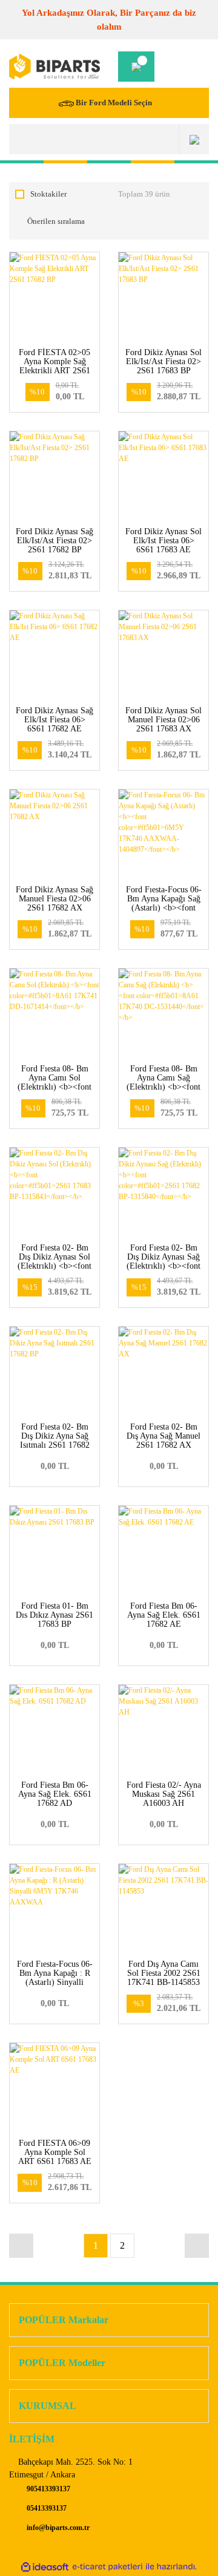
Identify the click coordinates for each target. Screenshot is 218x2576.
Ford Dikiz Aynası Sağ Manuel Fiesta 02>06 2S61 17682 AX (54, 899)
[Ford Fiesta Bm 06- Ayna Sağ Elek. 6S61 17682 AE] (163, 1551)
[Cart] (136, 67)
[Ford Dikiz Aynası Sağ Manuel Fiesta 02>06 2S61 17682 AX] (54, 834)
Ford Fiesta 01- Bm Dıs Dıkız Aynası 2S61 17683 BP (54, 1615)
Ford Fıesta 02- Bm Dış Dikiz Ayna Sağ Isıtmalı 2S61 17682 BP (55, 1440)
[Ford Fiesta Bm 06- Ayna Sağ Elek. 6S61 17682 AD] (54, 1730)
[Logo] (54, 67)
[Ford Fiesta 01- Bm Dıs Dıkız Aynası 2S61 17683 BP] (54, 1551)
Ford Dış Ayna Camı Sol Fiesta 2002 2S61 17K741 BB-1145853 (164, 1973)
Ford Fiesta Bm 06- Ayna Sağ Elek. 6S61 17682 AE (164, 1615)
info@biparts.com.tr (57, 2528)
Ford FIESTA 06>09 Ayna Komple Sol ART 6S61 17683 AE (55, 2152)
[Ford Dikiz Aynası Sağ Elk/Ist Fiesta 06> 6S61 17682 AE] (54, 655)
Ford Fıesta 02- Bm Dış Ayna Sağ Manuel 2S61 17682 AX (163, 1436)
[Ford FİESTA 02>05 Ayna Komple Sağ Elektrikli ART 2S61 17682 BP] (54, 297)
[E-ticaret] (107, 2567)
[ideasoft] (45, 2567)
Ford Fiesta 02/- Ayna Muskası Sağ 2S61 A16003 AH (164, 1794)
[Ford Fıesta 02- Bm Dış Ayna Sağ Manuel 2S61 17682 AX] (163, 1371)
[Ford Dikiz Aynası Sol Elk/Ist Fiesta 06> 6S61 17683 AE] (163, 476)
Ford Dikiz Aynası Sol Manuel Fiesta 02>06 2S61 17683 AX (163, 720)
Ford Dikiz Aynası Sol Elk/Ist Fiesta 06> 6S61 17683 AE (163, 541)
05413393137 (46, 2508)
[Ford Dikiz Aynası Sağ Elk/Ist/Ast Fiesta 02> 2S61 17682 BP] (54, 476)
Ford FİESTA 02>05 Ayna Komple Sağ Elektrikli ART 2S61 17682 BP (54, 366)
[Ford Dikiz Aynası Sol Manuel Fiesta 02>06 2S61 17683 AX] (163, 655)
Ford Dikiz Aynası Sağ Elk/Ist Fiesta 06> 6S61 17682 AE (54, 720)
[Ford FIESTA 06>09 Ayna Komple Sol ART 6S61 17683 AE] (54, 2088)
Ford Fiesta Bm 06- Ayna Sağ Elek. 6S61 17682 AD (55, 1794)
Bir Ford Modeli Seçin (114, 103)
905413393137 (48, 2489)
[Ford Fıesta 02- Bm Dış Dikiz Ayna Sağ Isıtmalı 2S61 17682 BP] (54, 1371)
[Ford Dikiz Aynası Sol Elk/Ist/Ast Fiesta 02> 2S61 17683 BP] (163, 297)
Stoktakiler (48, 194)
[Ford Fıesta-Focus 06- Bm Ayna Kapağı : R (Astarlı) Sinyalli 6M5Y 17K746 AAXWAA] (54, 1909)
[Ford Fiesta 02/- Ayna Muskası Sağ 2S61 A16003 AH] (163, 1730)
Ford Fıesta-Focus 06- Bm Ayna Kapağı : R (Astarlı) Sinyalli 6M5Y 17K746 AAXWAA (55, 1982)
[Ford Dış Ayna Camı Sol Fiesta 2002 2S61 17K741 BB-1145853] (163, 1909)
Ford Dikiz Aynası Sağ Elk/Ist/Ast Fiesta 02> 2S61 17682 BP (54, 541)
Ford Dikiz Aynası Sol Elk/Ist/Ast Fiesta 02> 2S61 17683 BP (163, 361)
